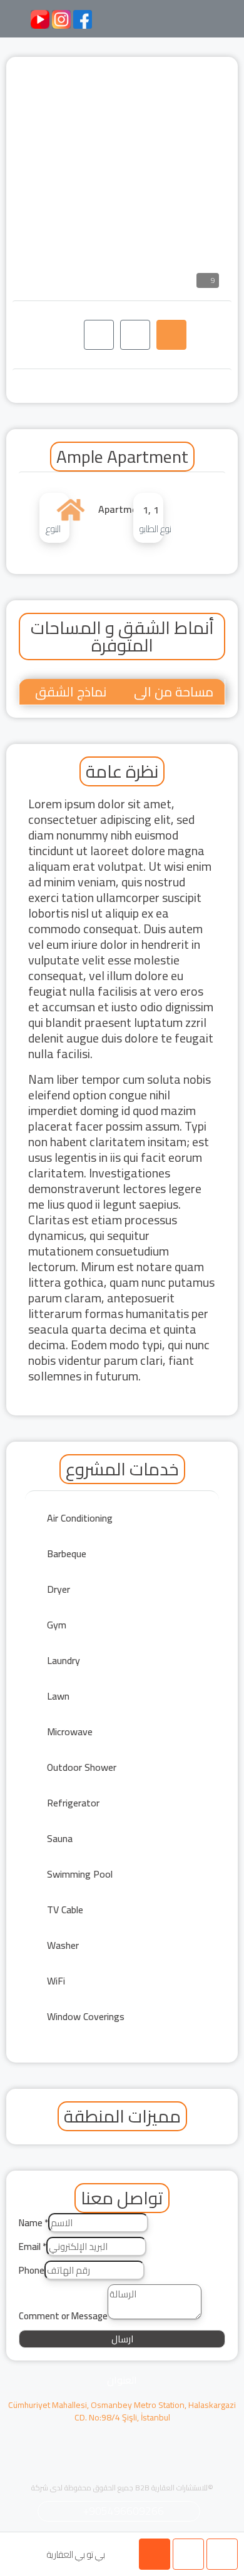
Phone (32, 2271)
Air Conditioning (80, 1518)
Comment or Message (63, 2316)
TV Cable (65, 1910)
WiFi (56, 1981)
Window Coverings (86, 2016)
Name (33, 2223)
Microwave (70, 1731)
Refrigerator (73, 1803)
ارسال (122, 2339)
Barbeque (67, 1553)
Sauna (60, 1838)
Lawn (58, 1696)
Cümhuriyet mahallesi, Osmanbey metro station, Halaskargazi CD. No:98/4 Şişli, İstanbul (122, 2411)
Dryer (58, 1589)
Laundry (64, 1660)
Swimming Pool (80, 1874)
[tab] (171, 335)
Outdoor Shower (82, 1767)
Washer (63, 1945)
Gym (57, 1625)
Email (33, 2247)
